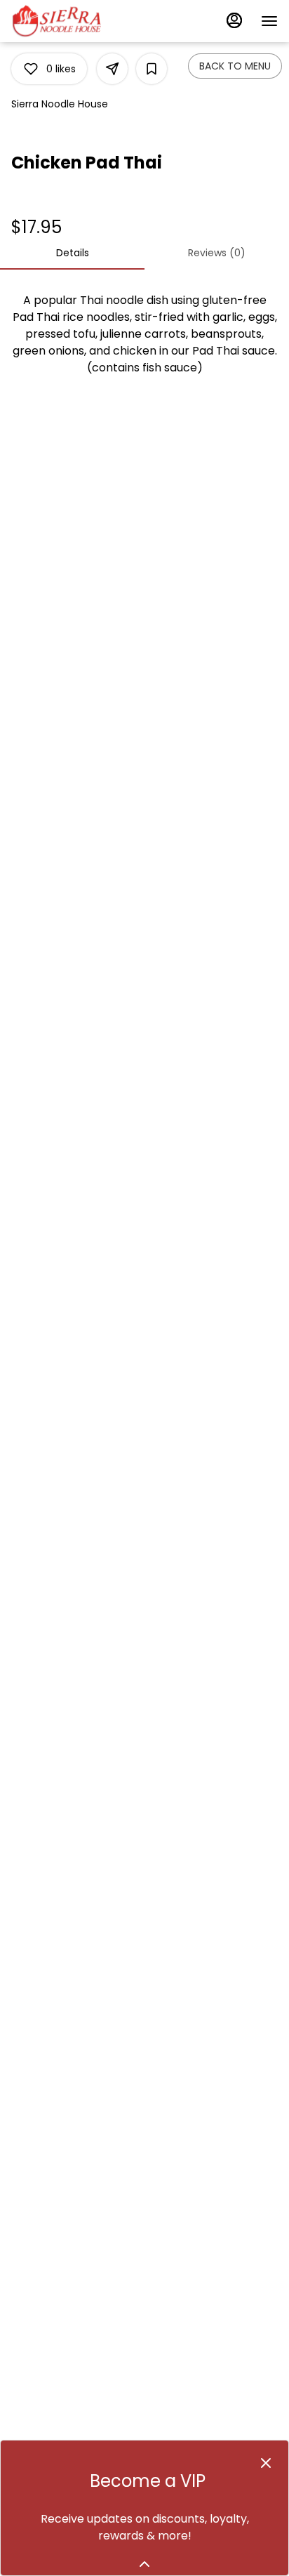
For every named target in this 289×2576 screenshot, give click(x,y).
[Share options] (112, 69)
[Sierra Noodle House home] (74, 21)
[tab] (72, 253)
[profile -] (234, 20)
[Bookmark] (152, 69)
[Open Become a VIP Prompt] (144, 2564)
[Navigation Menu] (269, 21)
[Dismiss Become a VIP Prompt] (266, 2463)
